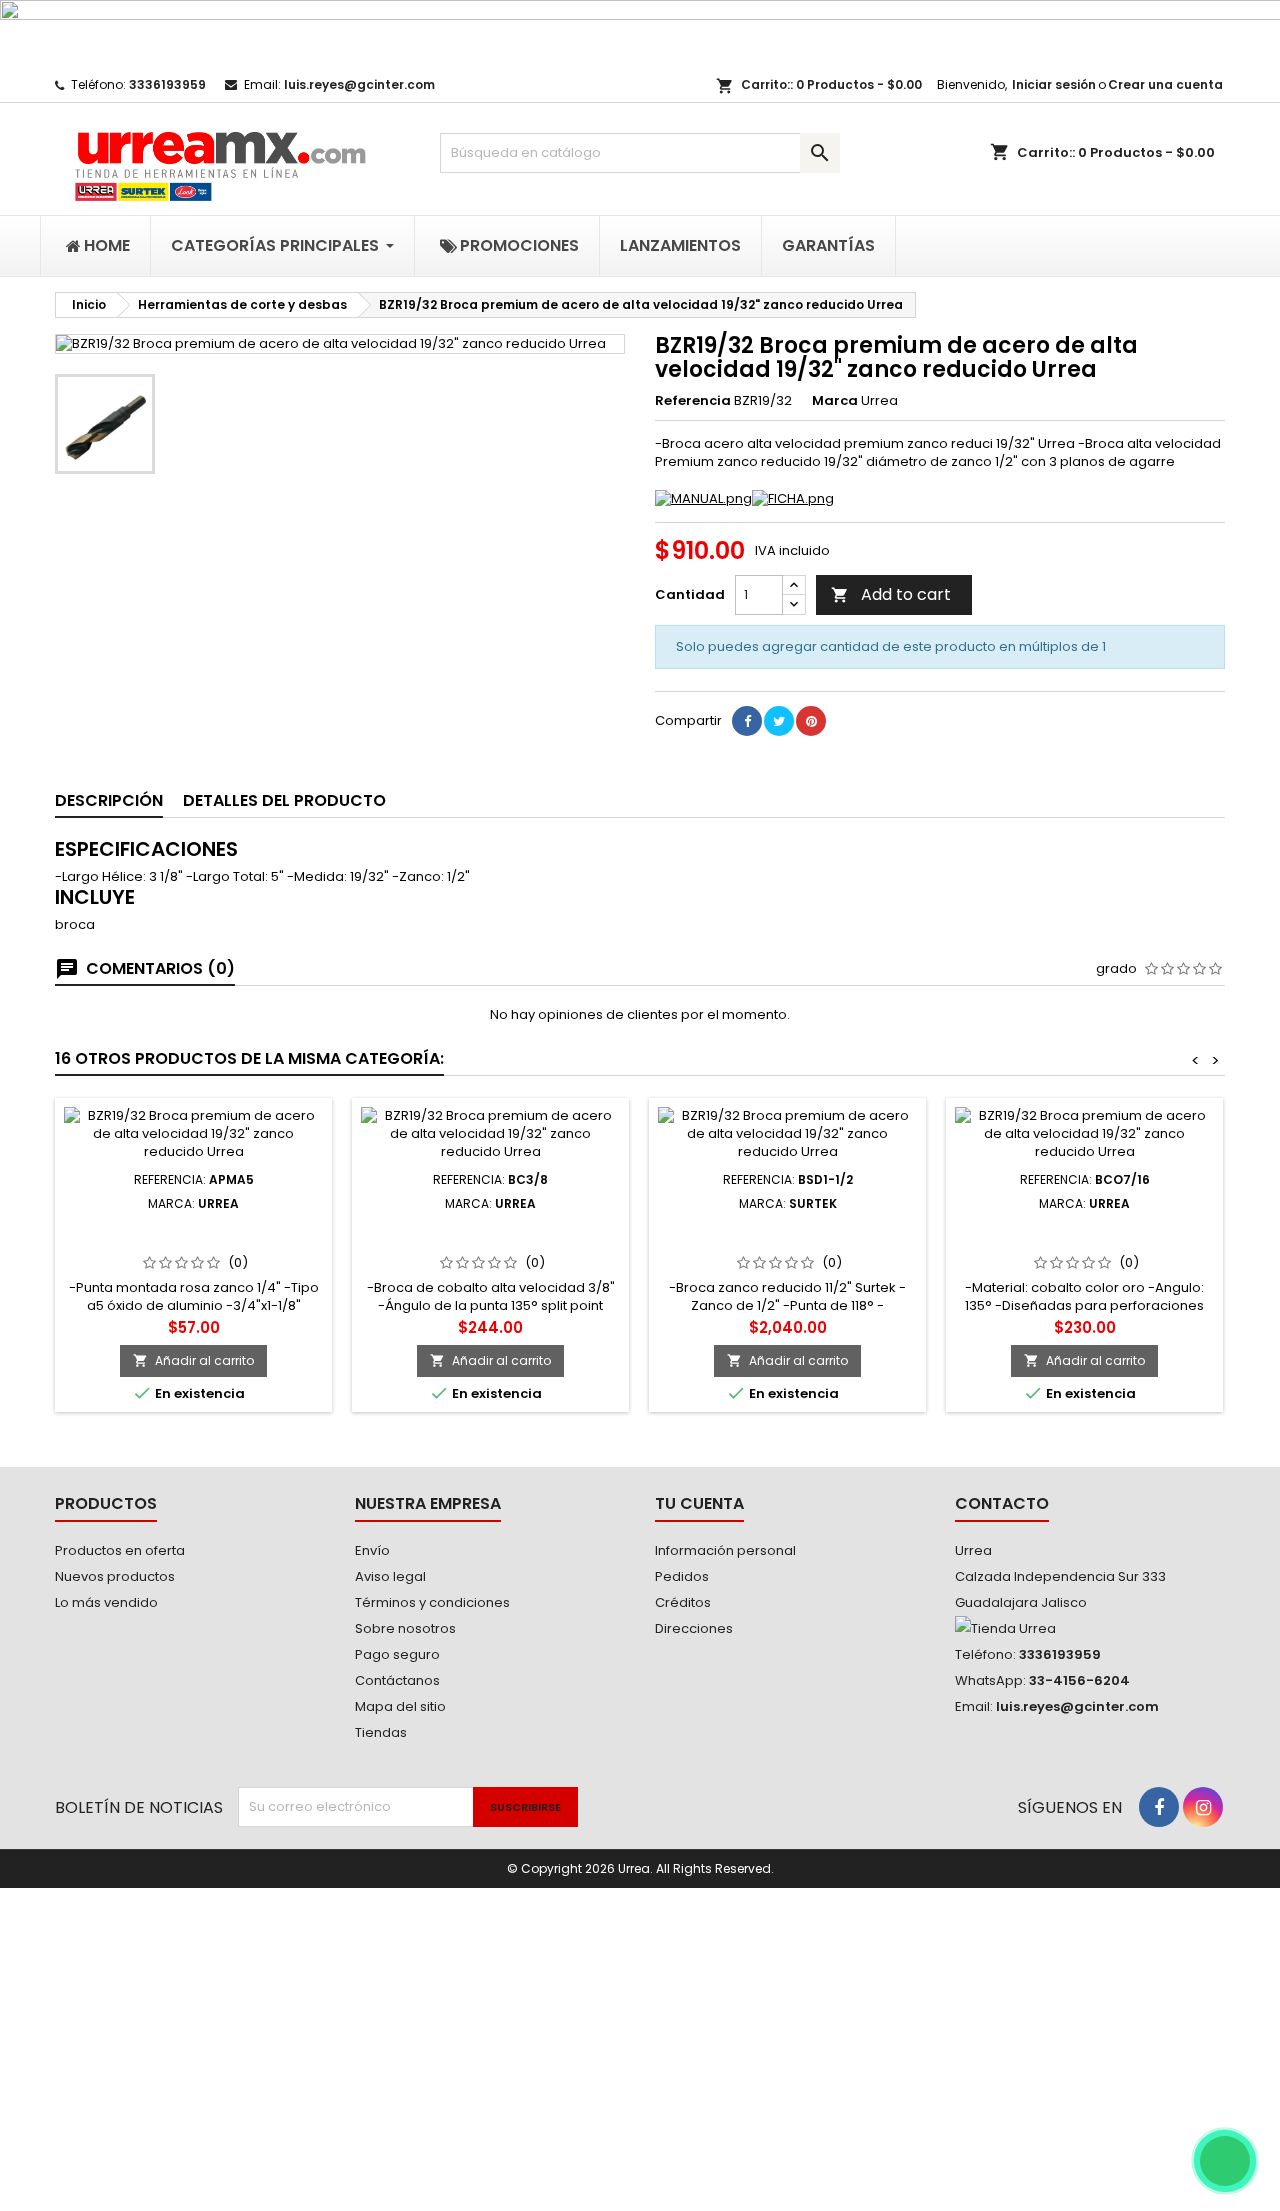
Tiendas (381, 1732)
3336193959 (167, 84)
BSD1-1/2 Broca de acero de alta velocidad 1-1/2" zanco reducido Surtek (787, 1243)
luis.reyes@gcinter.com (359, 84)
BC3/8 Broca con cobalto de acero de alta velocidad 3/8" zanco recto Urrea (490, 1243)
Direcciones (694, 1628)
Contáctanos (397, 1680)
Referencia (693, 401)
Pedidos (682, 1576)
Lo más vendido (106, 1602)
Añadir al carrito (193, 1360)
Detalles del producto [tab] (284, 800)
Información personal (725, 1550)
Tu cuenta (699, 1503)
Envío (372, 1550)
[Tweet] (779, 721)
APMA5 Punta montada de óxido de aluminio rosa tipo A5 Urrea (193, 1235)
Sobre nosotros (405, 1628)
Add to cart (891, 594)
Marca (835, 401)
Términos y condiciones (432, 1602)
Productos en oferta (120, 1550)
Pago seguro (397, 1654)
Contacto (1002, 1503)
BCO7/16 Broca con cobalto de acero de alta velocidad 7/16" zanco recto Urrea (1085, 1243)
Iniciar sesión (1054, 84)
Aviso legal (390, 1576)
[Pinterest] (811, 721)
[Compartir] (747, 721)
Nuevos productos (115, 1576)
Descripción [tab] (109, 800)
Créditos (683, 1602)
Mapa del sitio (400, 1706)
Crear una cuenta (1165, 84)
